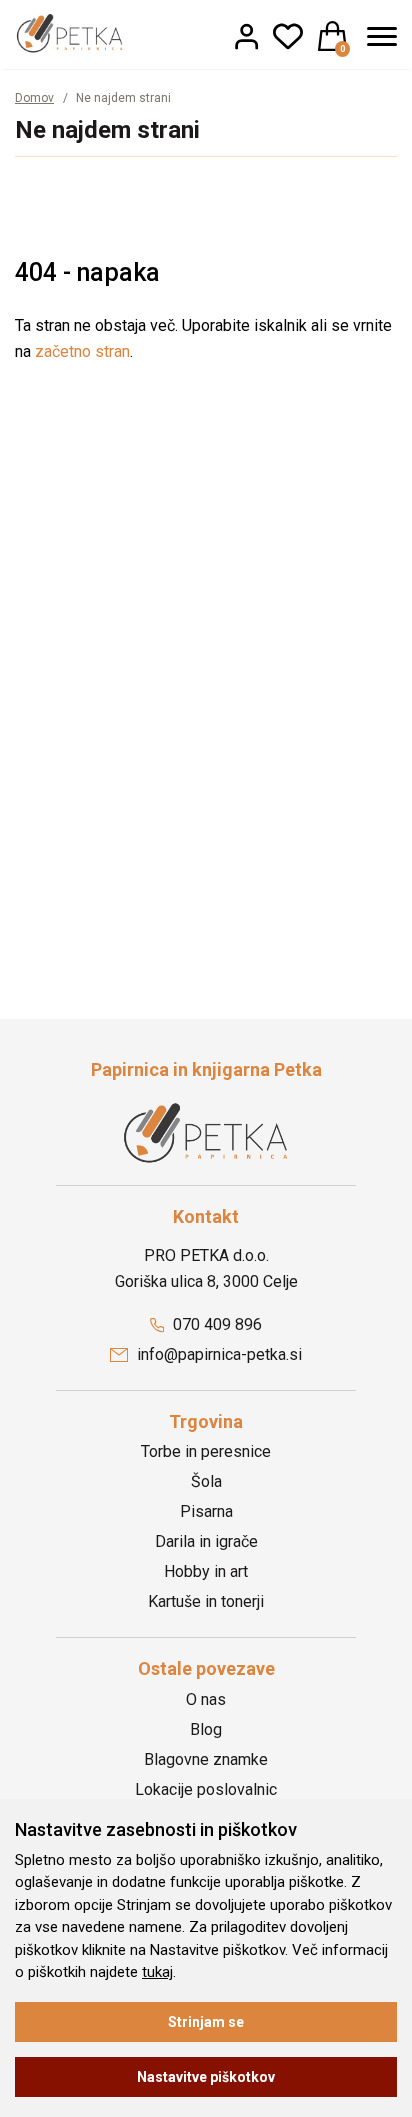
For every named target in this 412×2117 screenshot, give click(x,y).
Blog (206, 1729)
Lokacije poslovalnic (206, 1789)
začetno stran (82, 351)
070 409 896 (215, 1324)
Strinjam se (206, 2022)
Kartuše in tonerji (206, 1601)
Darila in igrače (206, 1541)
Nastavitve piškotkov (206, 2077)
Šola (206, 1481)
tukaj (157, 1972)
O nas (206, 1699)
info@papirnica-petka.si (217, 1354)
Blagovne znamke (206, 1759)
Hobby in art (206, 1571)
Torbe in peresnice (206, 1451)
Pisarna (206, 1511)
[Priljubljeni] (288, 36)
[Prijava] (246, 36)
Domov (34, 98)
